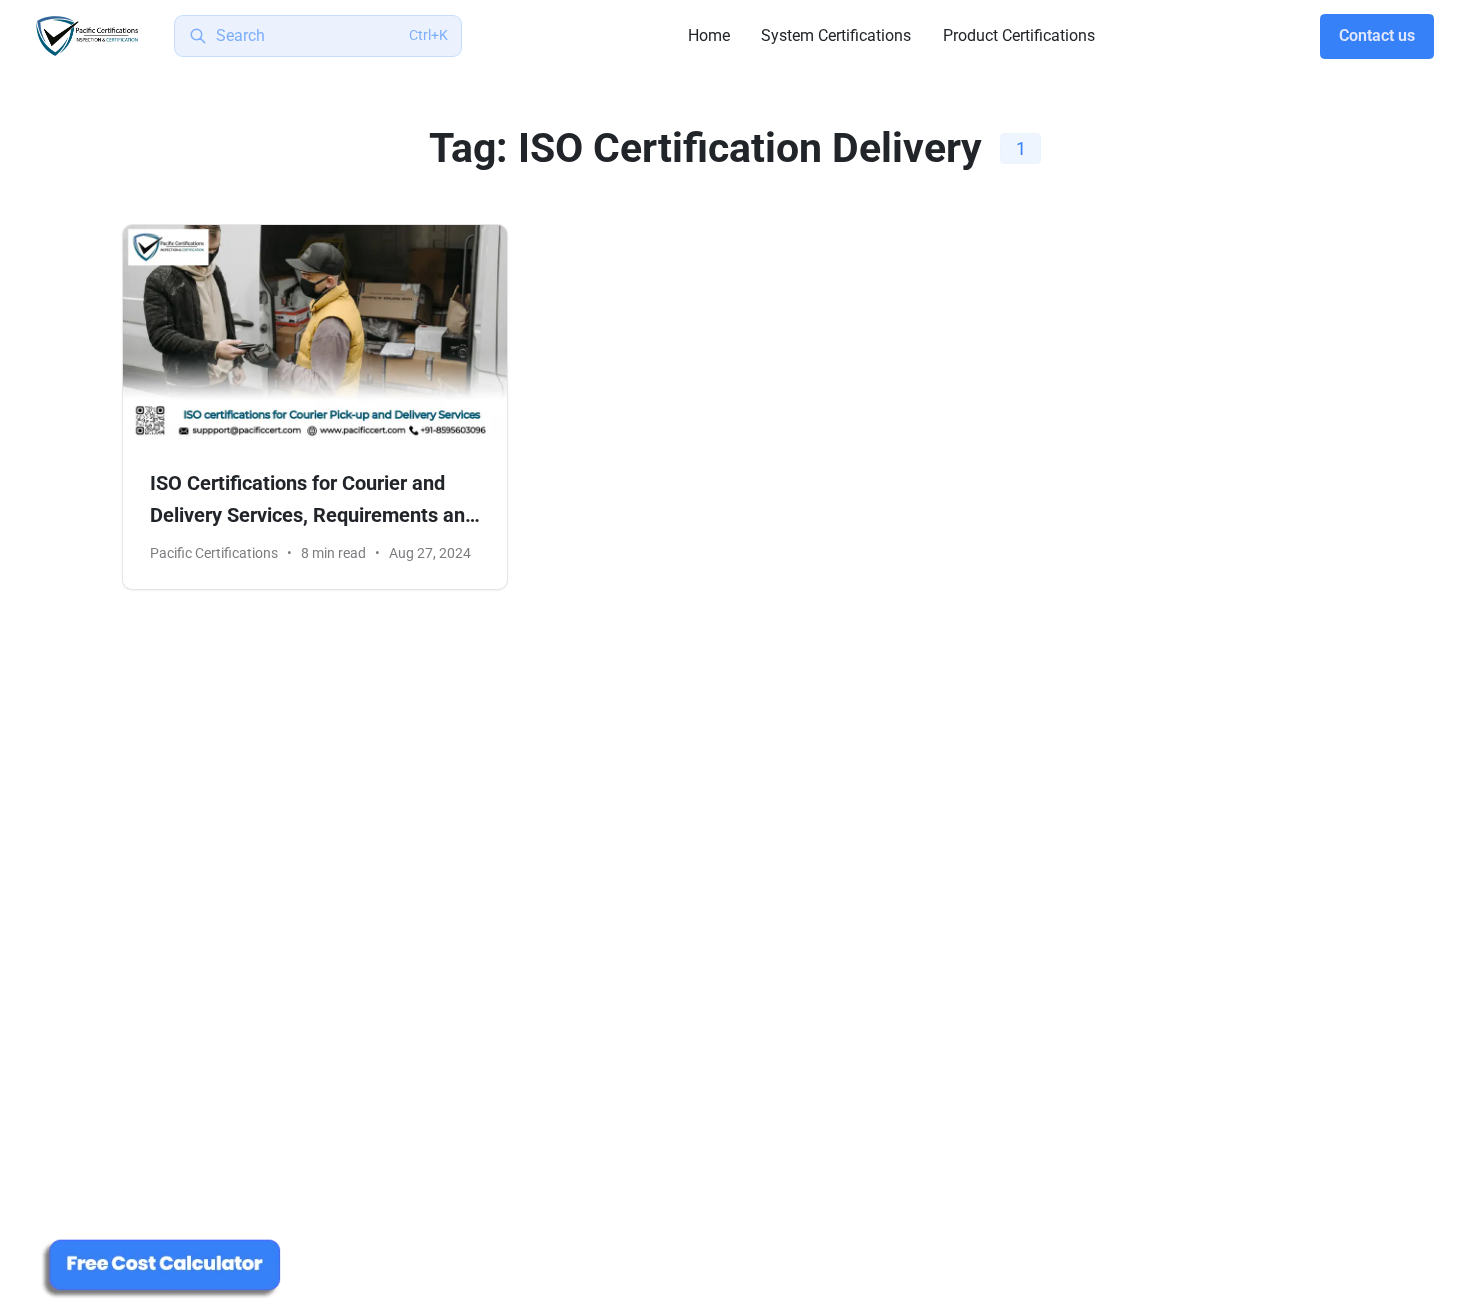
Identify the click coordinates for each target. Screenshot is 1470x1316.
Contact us (1377, 35)
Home (709, 35)
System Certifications (836, 35)
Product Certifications (1019, 35)
